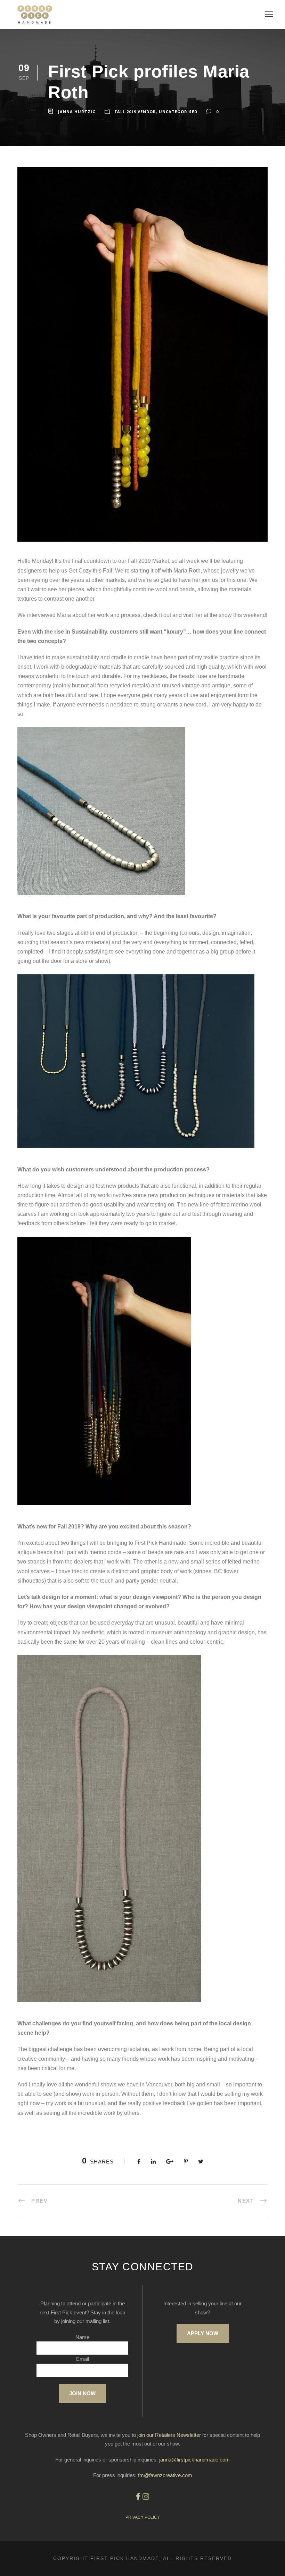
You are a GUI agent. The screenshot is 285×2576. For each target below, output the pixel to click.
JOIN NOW (82, 2393)
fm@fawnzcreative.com (165, 2475)
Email (83, 2359)
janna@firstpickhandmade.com (194, 2460)
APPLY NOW (203, 2333)
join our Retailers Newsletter (169, 2435)
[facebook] (138, 2497)
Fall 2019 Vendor (135, 112)
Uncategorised (178, 112)
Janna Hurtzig (77, 112)
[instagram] (146, 2497)
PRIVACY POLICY (143, 2517)
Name (82, 2337)
